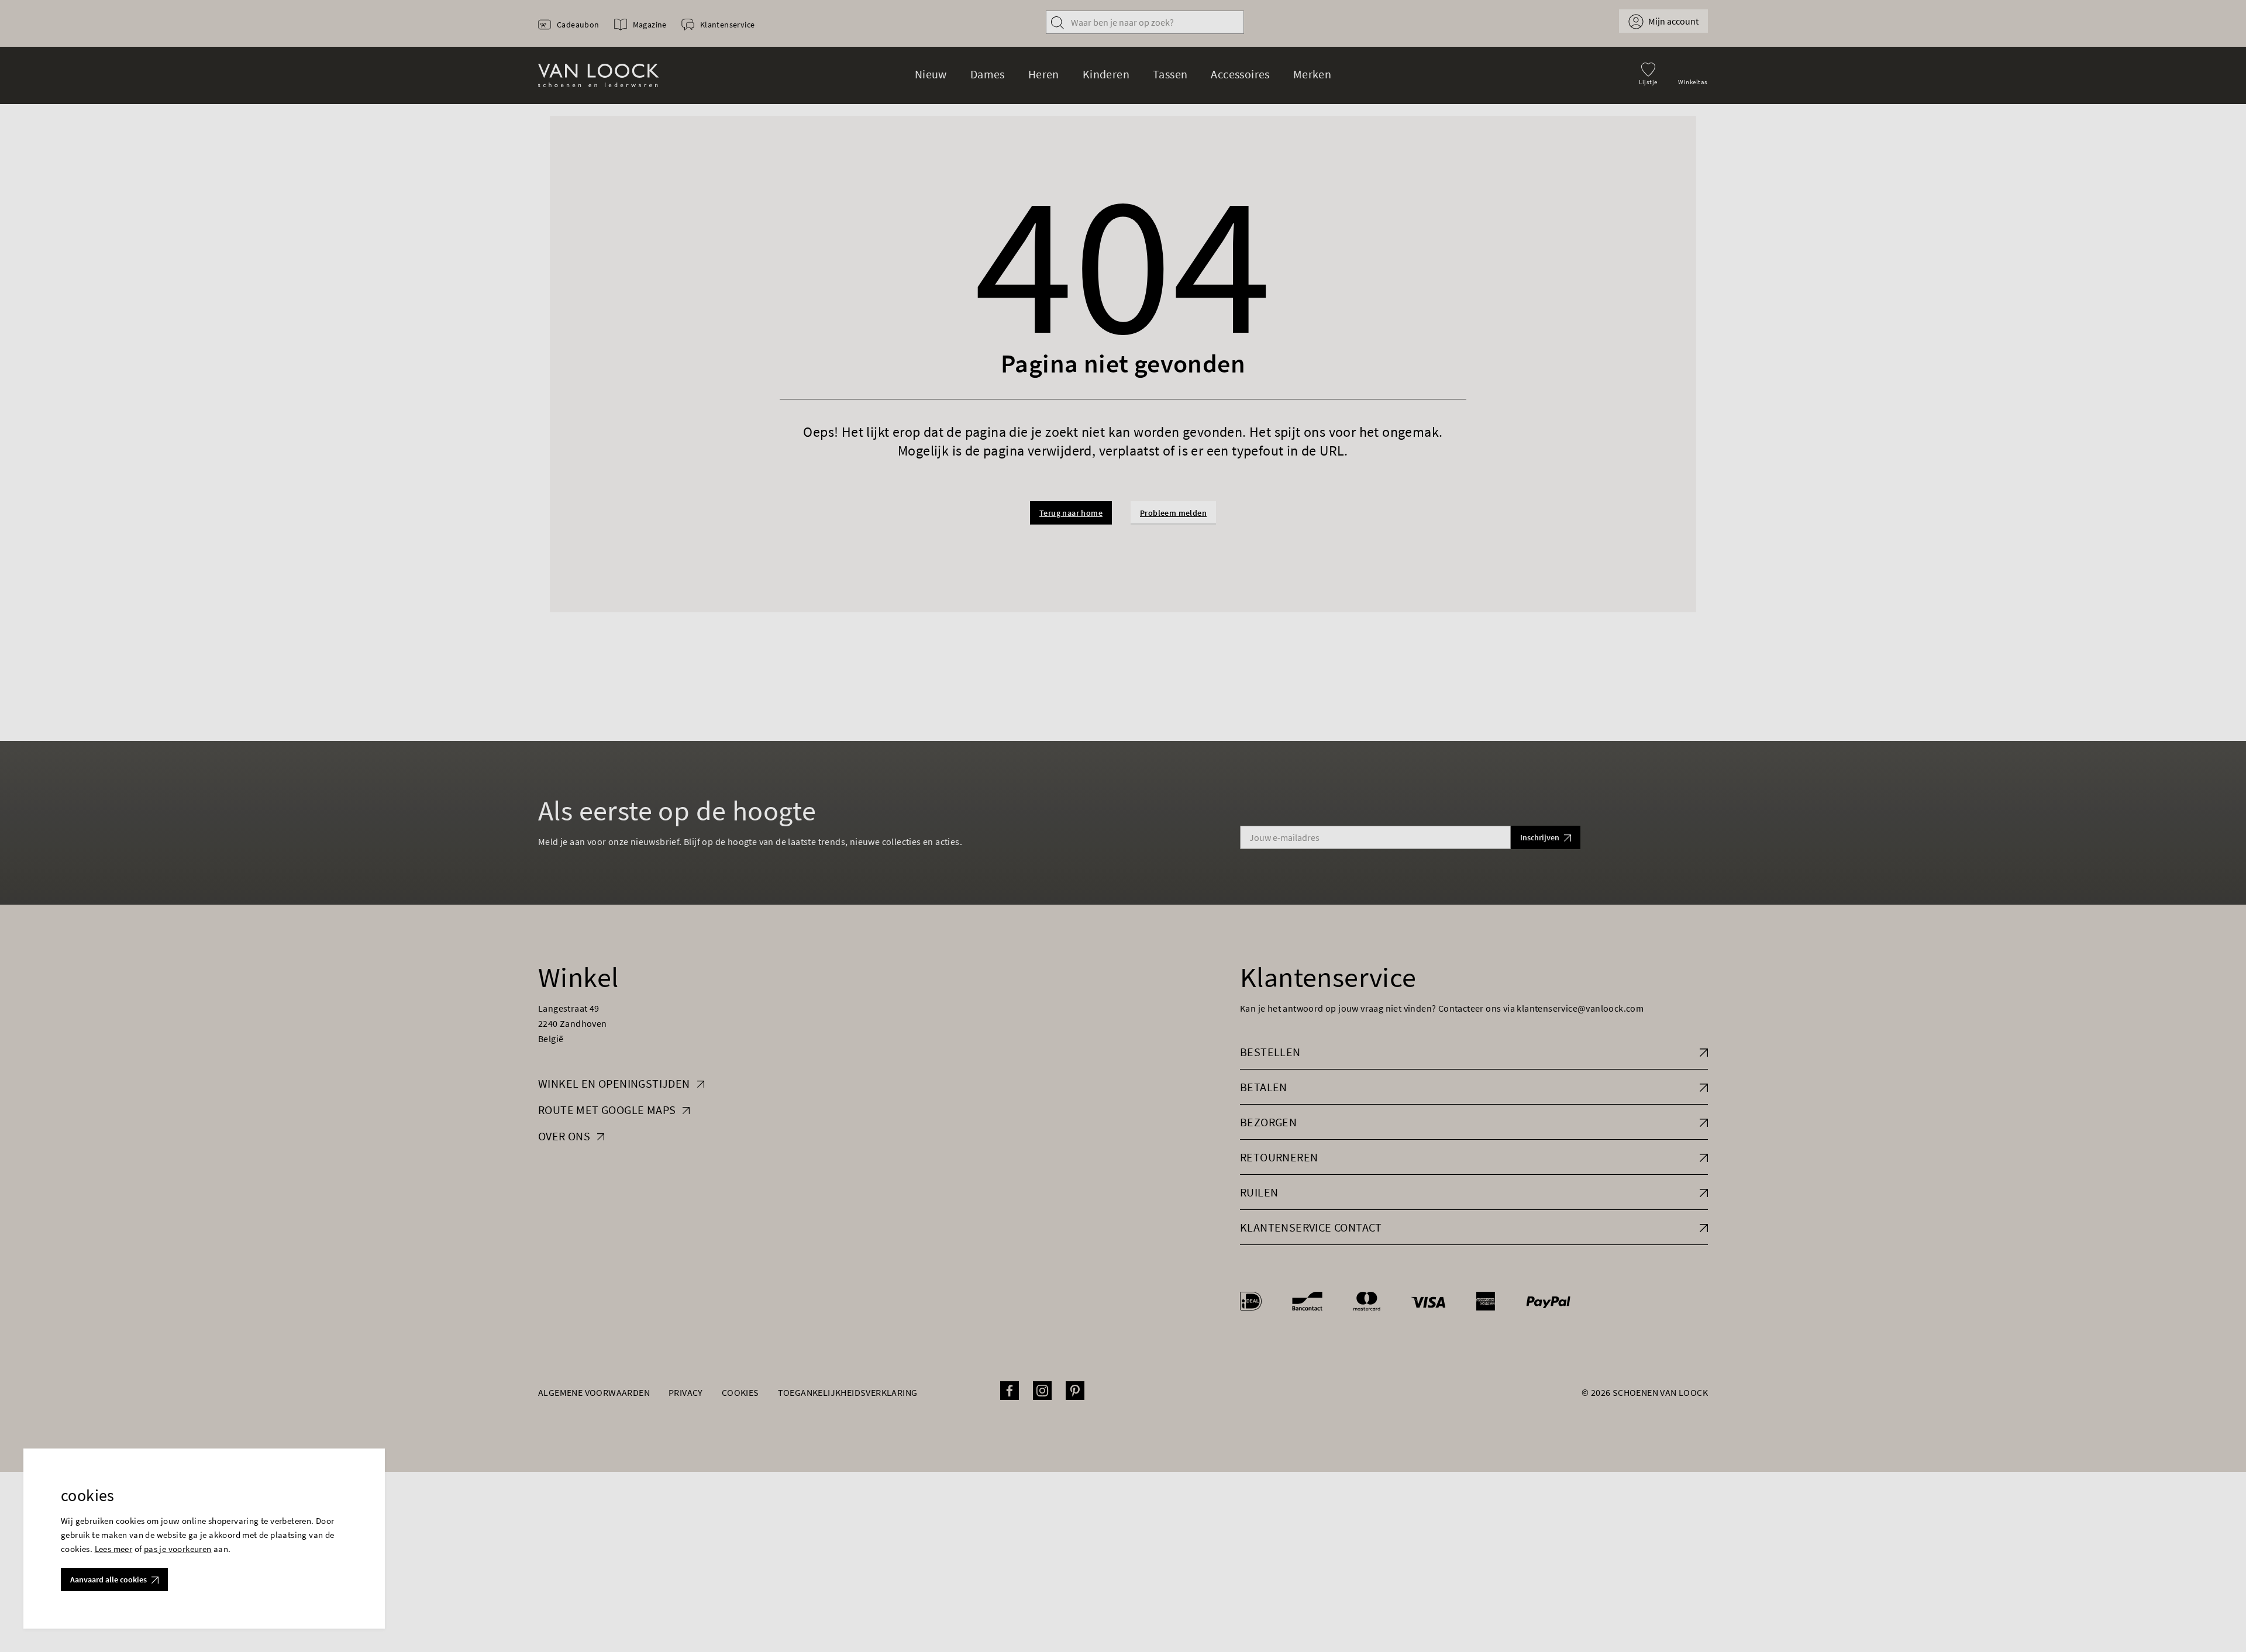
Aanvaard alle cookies (108, 1579)
